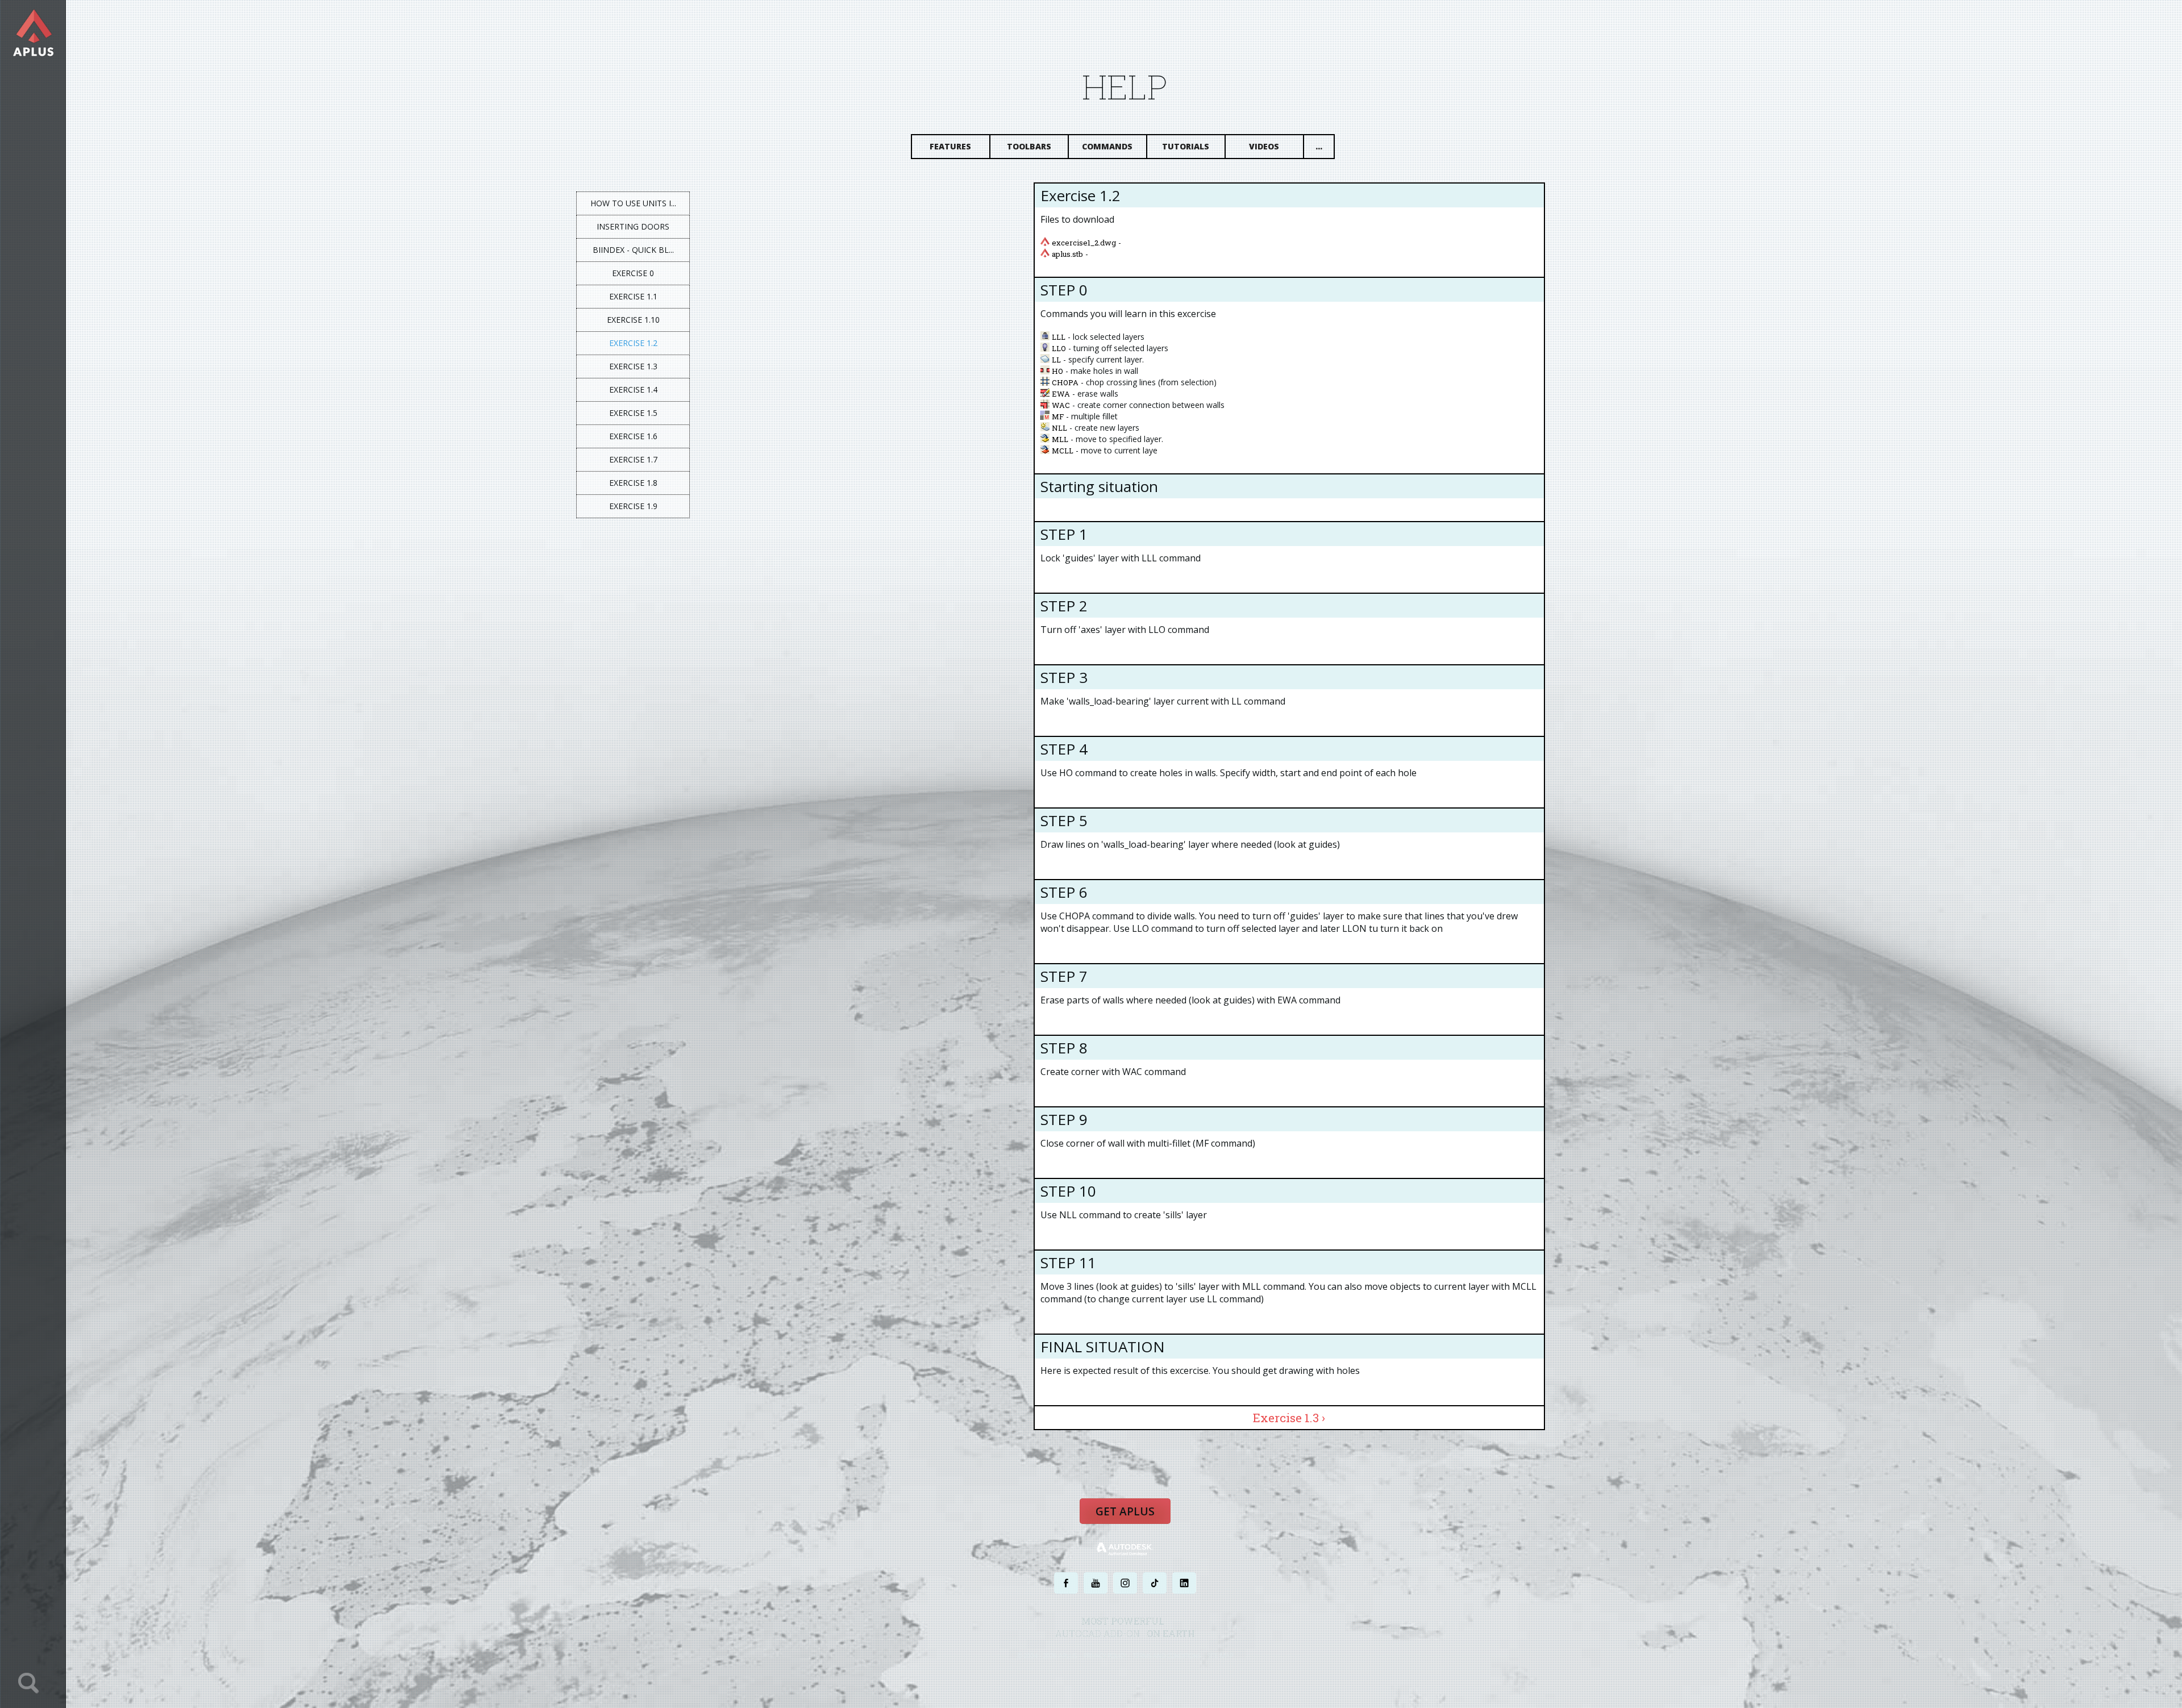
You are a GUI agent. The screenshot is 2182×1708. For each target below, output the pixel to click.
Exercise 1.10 (633, 320)
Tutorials (1186, 146)
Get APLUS (1125, 1511)
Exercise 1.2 (633, 343)
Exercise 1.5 (633, 413)
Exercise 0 (633, 273)
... (1319, 146)
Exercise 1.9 (633, 506)
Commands (1107, 146)
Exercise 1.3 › (1289, 1418)
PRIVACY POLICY (1105, 1655)
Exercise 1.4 (633, 389)
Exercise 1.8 (633, 483)
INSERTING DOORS (633, 226)
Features (950, 146)
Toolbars (1029, 146)
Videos (1264, 146)
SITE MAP (1220, 1655)
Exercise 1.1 (633, 296)
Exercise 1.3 (633, 366)
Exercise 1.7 (633, 459)
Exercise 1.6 (633, 436)
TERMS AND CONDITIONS (1167, 1655)
